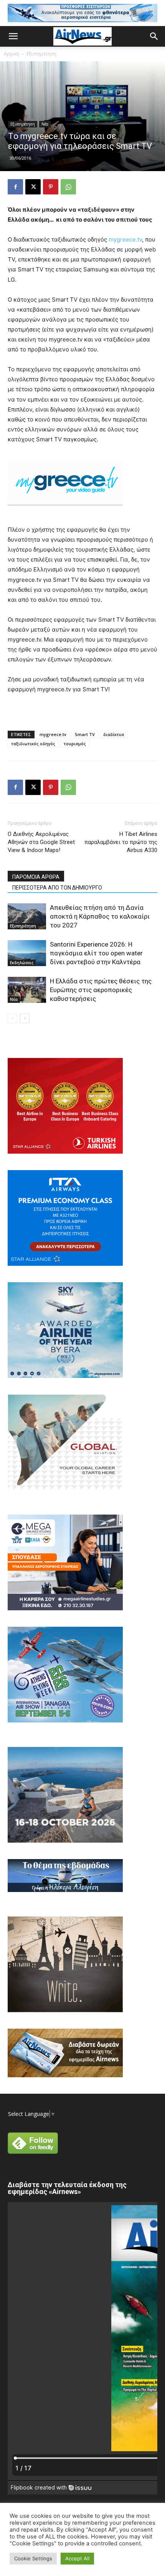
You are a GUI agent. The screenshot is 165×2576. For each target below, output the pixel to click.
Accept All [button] (77, 2558)
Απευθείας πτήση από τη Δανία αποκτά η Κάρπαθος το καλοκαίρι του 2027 (100, 916)
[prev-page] (12, 1018)
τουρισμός (75, 744)
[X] (33, 187)
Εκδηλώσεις (22, 963)
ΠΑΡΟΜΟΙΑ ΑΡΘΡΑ (36, 877)
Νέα (45, 124)
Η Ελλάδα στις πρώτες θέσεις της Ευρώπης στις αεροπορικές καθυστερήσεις (101, 990)
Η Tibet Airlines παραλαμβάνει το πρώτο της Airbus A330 (121, 842)
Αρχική (12, 54)
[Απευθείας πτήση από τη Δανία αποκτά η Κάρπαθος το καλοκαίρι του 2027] (27, 917)
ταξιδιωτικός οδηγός (33, 744)
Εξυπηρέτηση (41, 54)
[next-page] (25, 1018)
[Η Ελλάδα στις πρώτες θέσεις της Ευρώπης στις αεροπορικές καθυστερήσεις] (27, 990)
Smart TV (85, 734)
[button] (13, 36)
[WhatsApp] (68, 187)
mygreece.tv (125, 239)
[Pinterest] (51, 187)
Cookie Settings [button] (33, 2558)
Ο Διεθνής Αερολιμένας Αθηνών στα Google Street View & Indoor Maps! (41, 842)
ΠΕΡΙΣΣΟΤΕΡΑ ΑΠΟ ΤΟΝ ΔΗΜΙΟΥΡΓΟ (57, 888)
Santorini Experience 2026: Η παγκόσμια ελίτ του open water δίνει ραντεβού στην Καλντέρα (96, 953)
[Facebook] (15, 187)
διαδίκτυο (114, 734)
